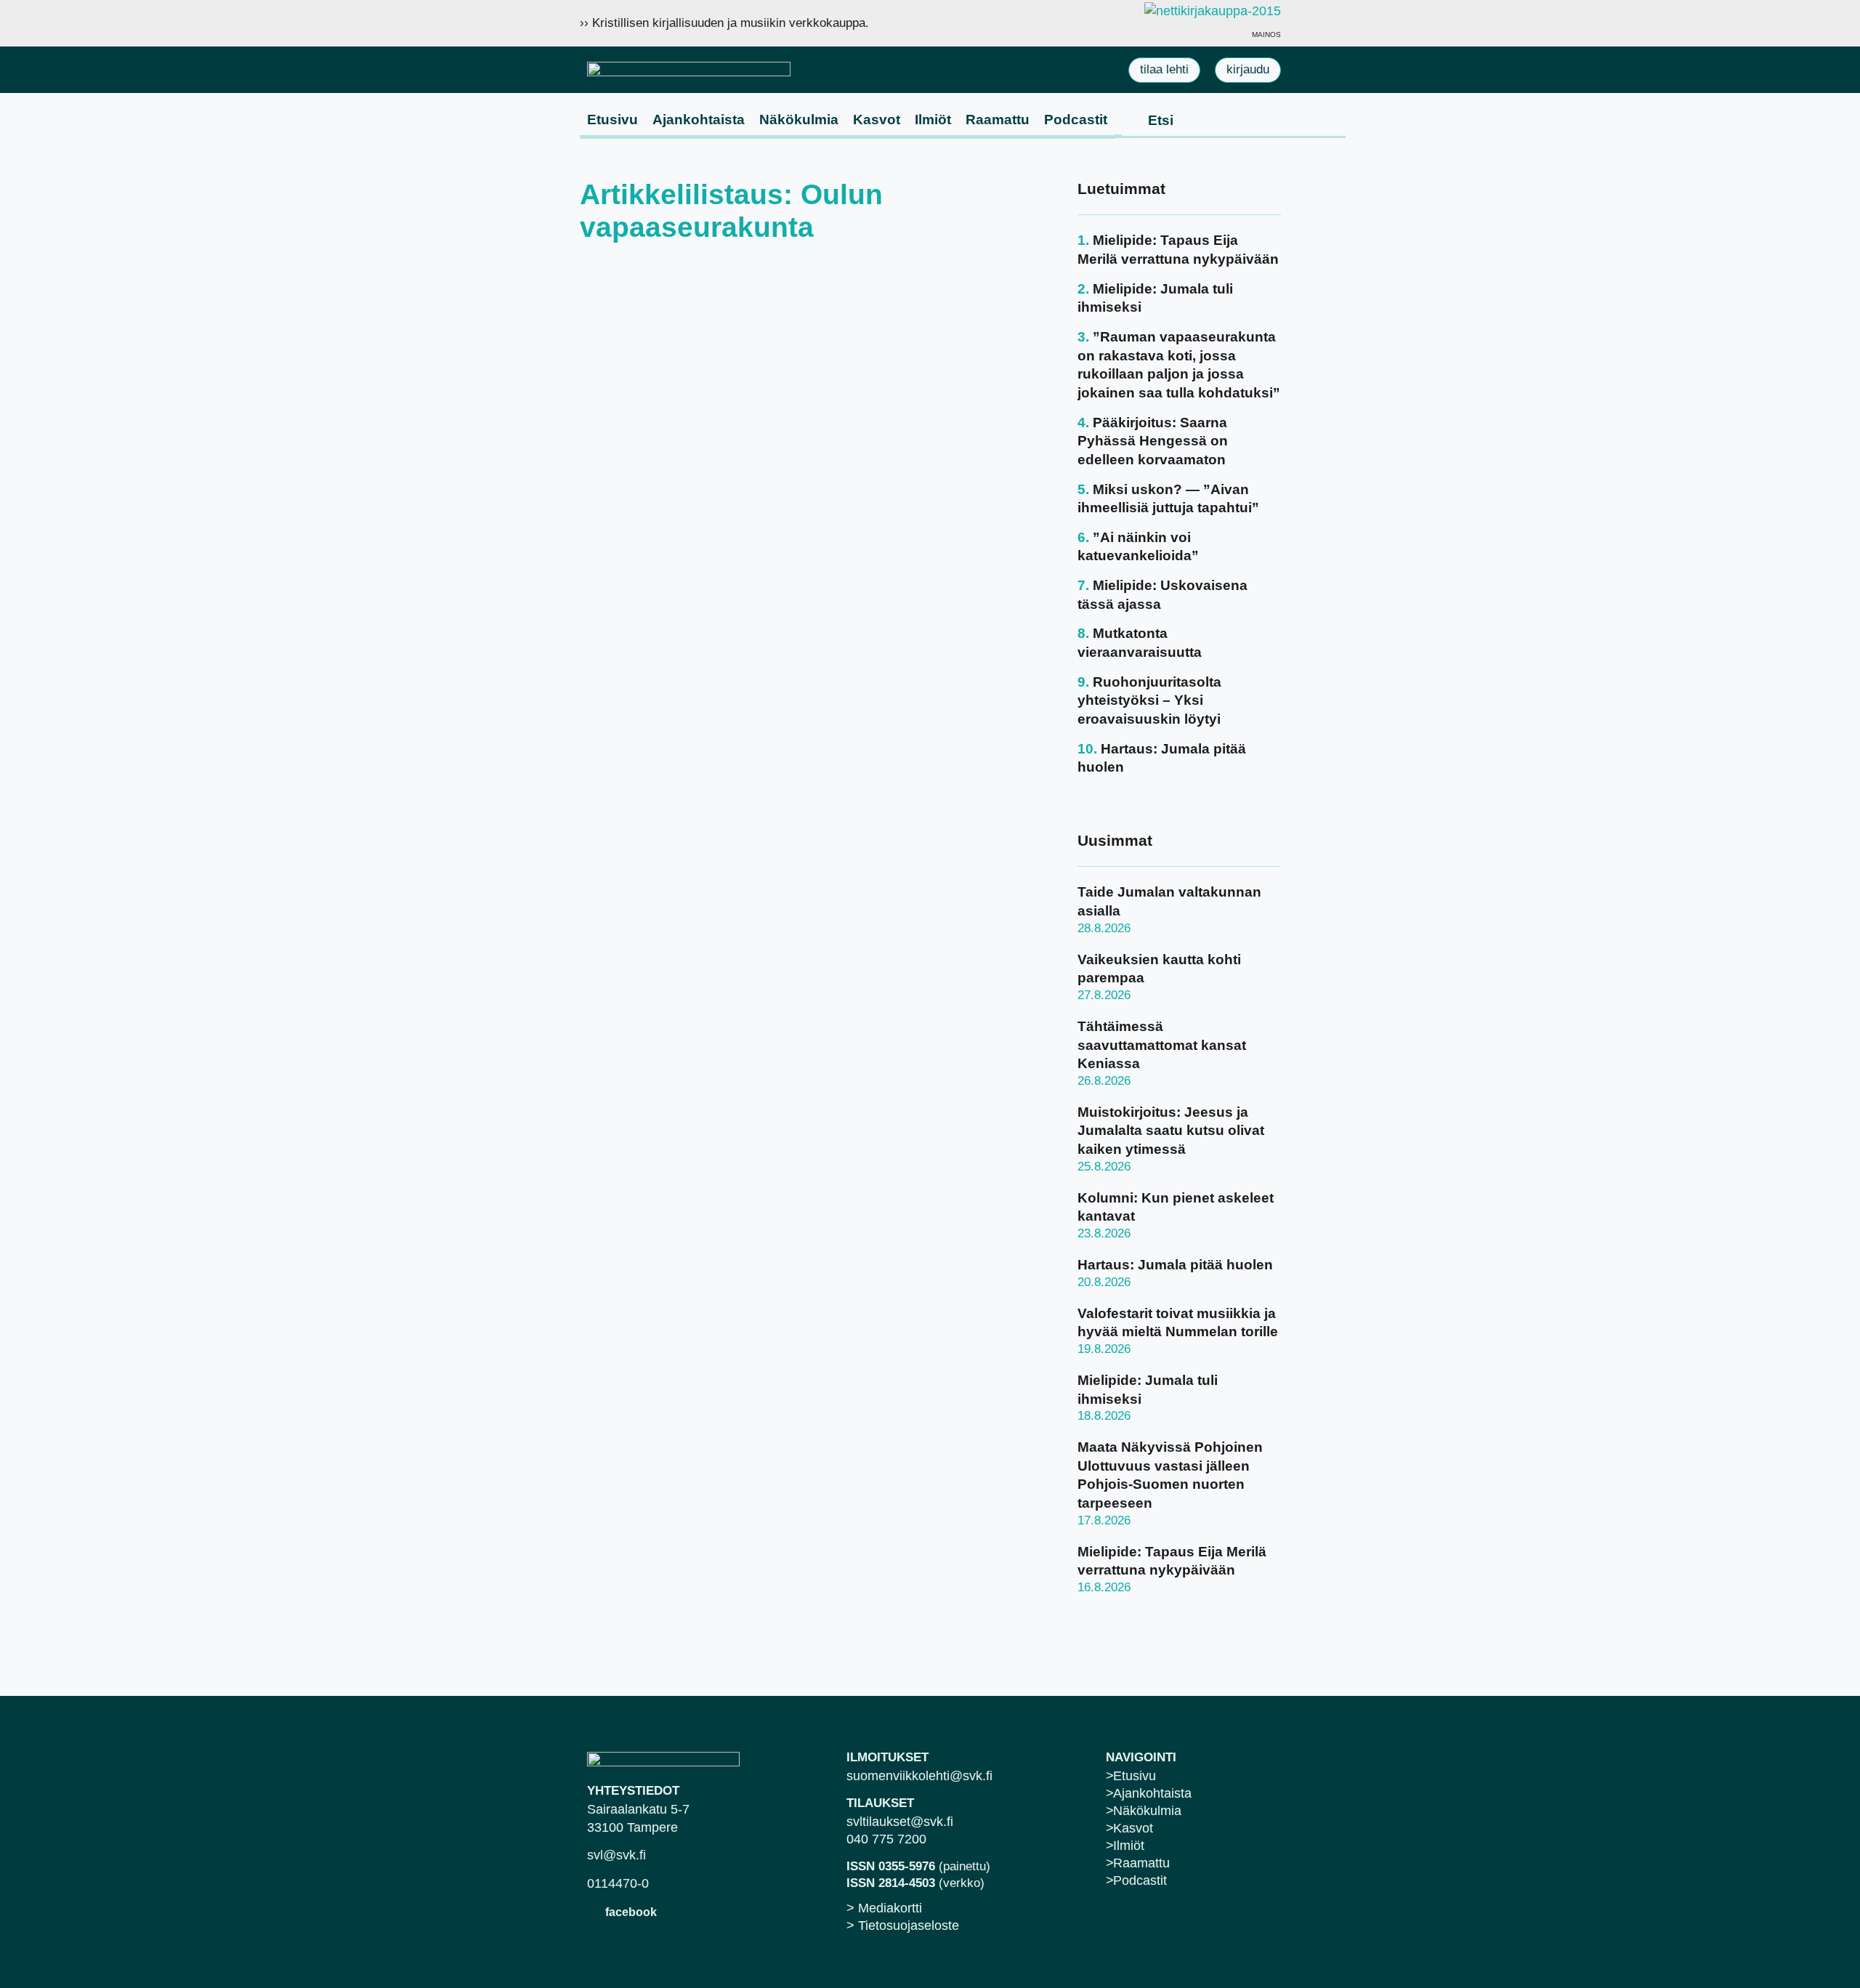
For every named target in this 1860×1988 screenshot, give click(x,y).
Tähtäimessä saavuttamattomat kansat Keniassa (1162, 1045)
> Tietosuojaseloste (903, 1926)
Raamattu (998, 120)
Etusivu (612, 120)
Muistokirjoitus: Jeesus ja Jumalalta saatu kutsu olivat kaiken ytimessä (1171, 1131)
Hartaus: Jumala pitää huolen (1175, 1265)
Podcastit (1076, 120)
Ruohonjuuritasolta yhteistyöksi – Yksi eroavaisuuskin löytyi (1149, 700)
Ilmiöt (933, 120)
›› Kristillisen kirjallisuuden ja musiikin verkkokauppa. (724, 23)
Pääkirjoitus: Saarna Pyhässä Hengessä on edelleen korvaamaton (1153, 441)
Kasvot (877, 120)
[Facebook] (594, 1911)
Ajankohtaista (699, 120)
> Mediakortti (884, 1908)
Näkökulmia (799, 120)
